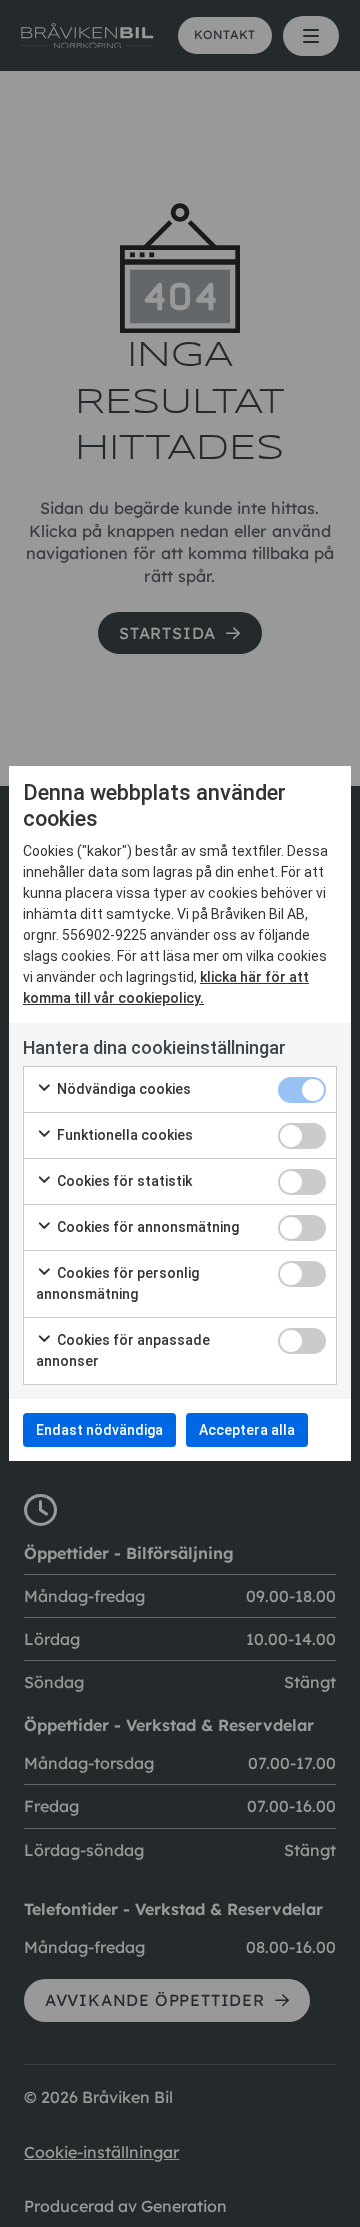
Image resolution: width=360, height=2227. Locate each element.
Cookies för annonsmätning (146, 1227)
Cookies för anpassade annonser (123, 1350)
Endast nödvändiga (99, 1430)
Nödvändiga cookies (122, 1089)
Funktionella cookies (123, 1135)
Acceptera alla (247, 1430)
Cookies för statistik (123, 1181)
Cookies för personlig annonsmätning (117, 1283)
